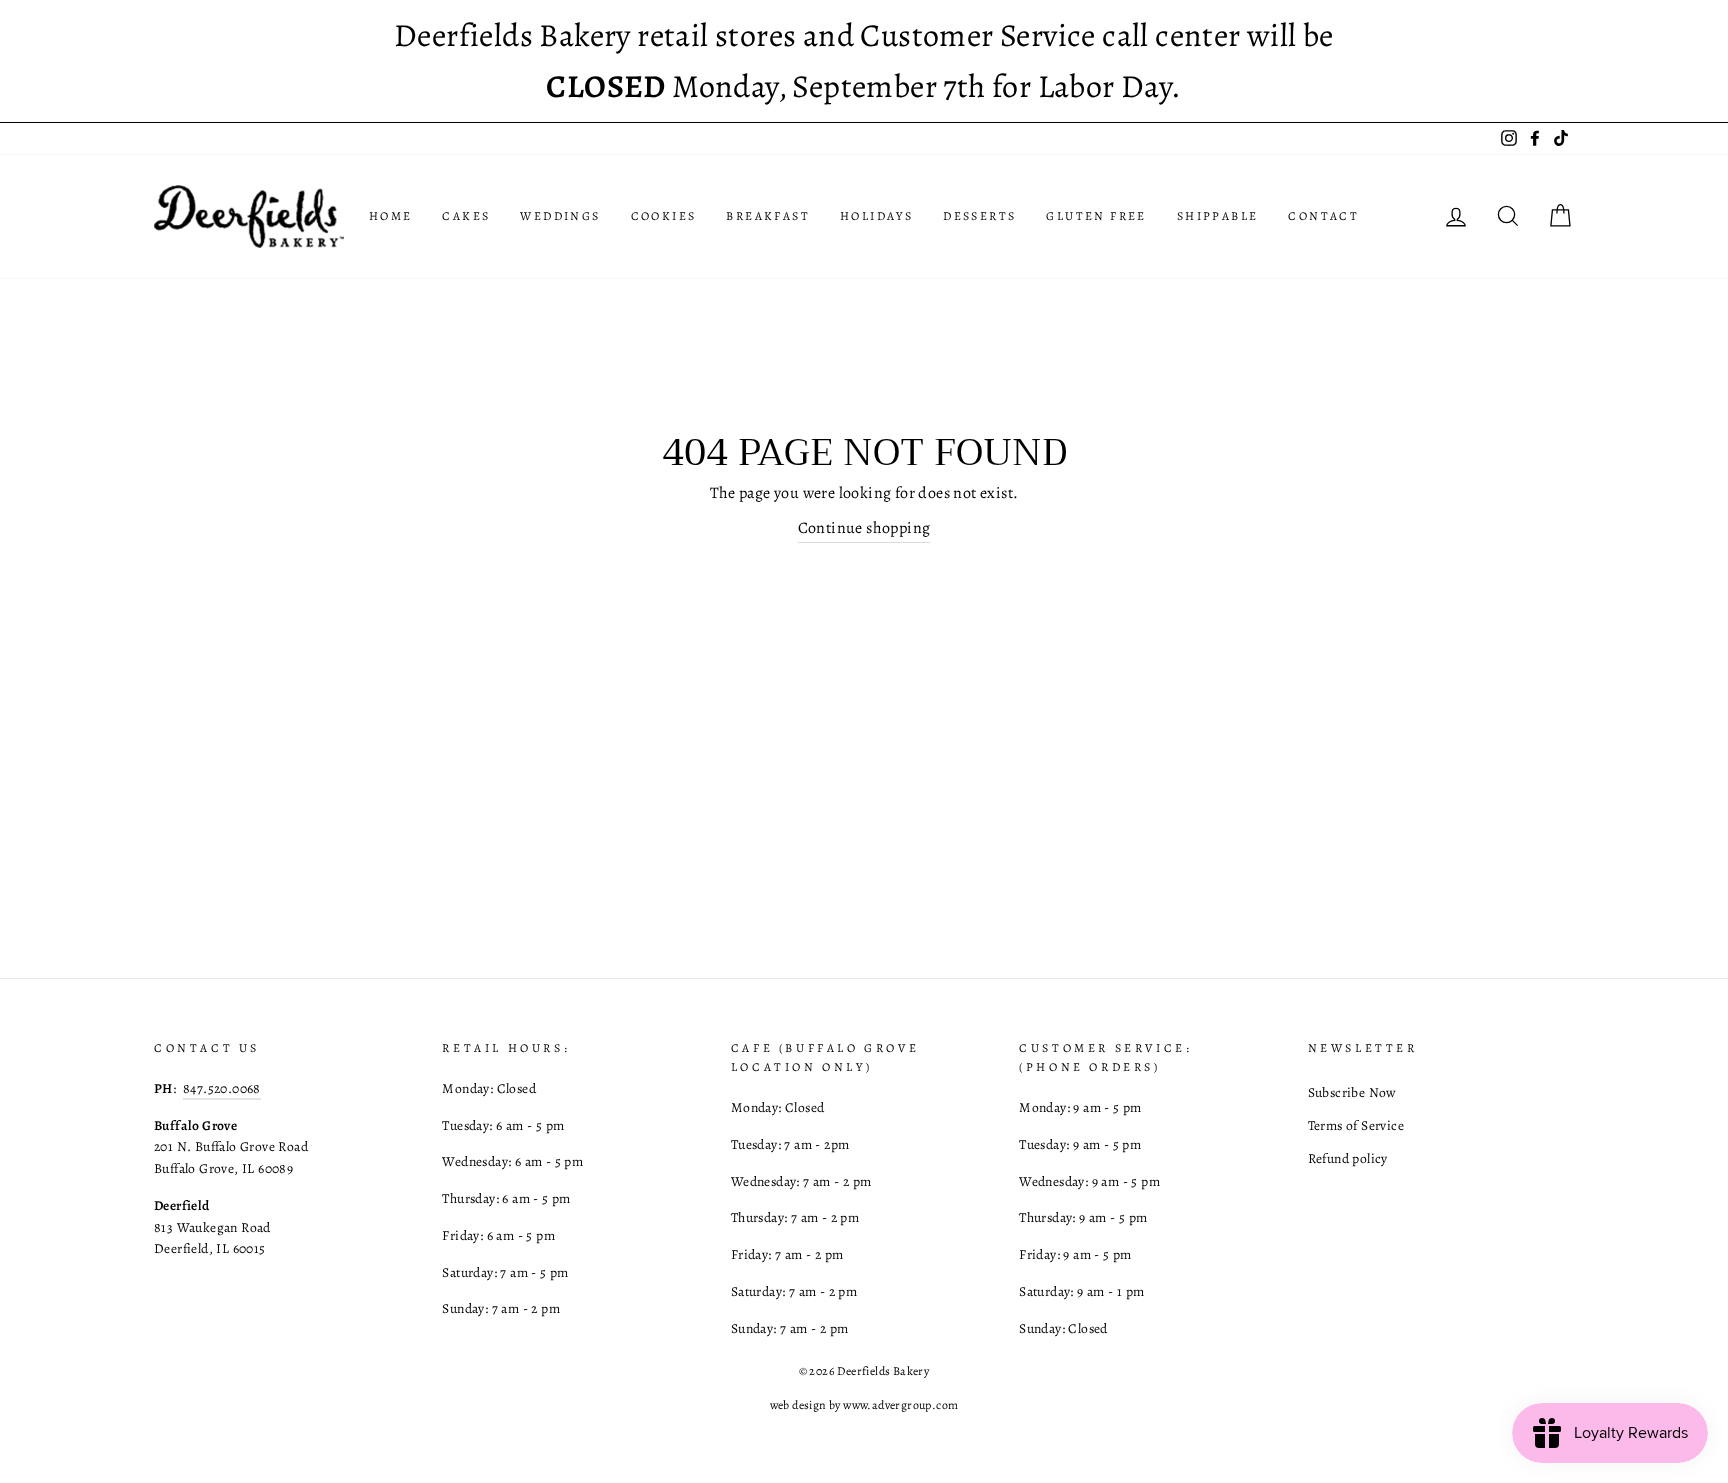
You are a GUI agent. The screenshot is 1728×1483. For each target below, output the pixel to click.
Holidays (876, 216)
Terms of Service (1356, 1125)
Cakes (466, 216)
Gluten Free (1096, 216)
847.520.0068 (222, 1088)
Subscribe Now (1352, 1092)
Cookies (664, 216)
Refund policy (1348, 1158)
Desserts (979, 216)
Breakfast (768, 216)
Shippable (1218, 216)
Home (391, 216)
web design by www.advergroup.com (864, 1405)
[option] (864, 61)
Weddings (560, 216)
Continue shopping (864, 528)
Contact (1323, 216)
